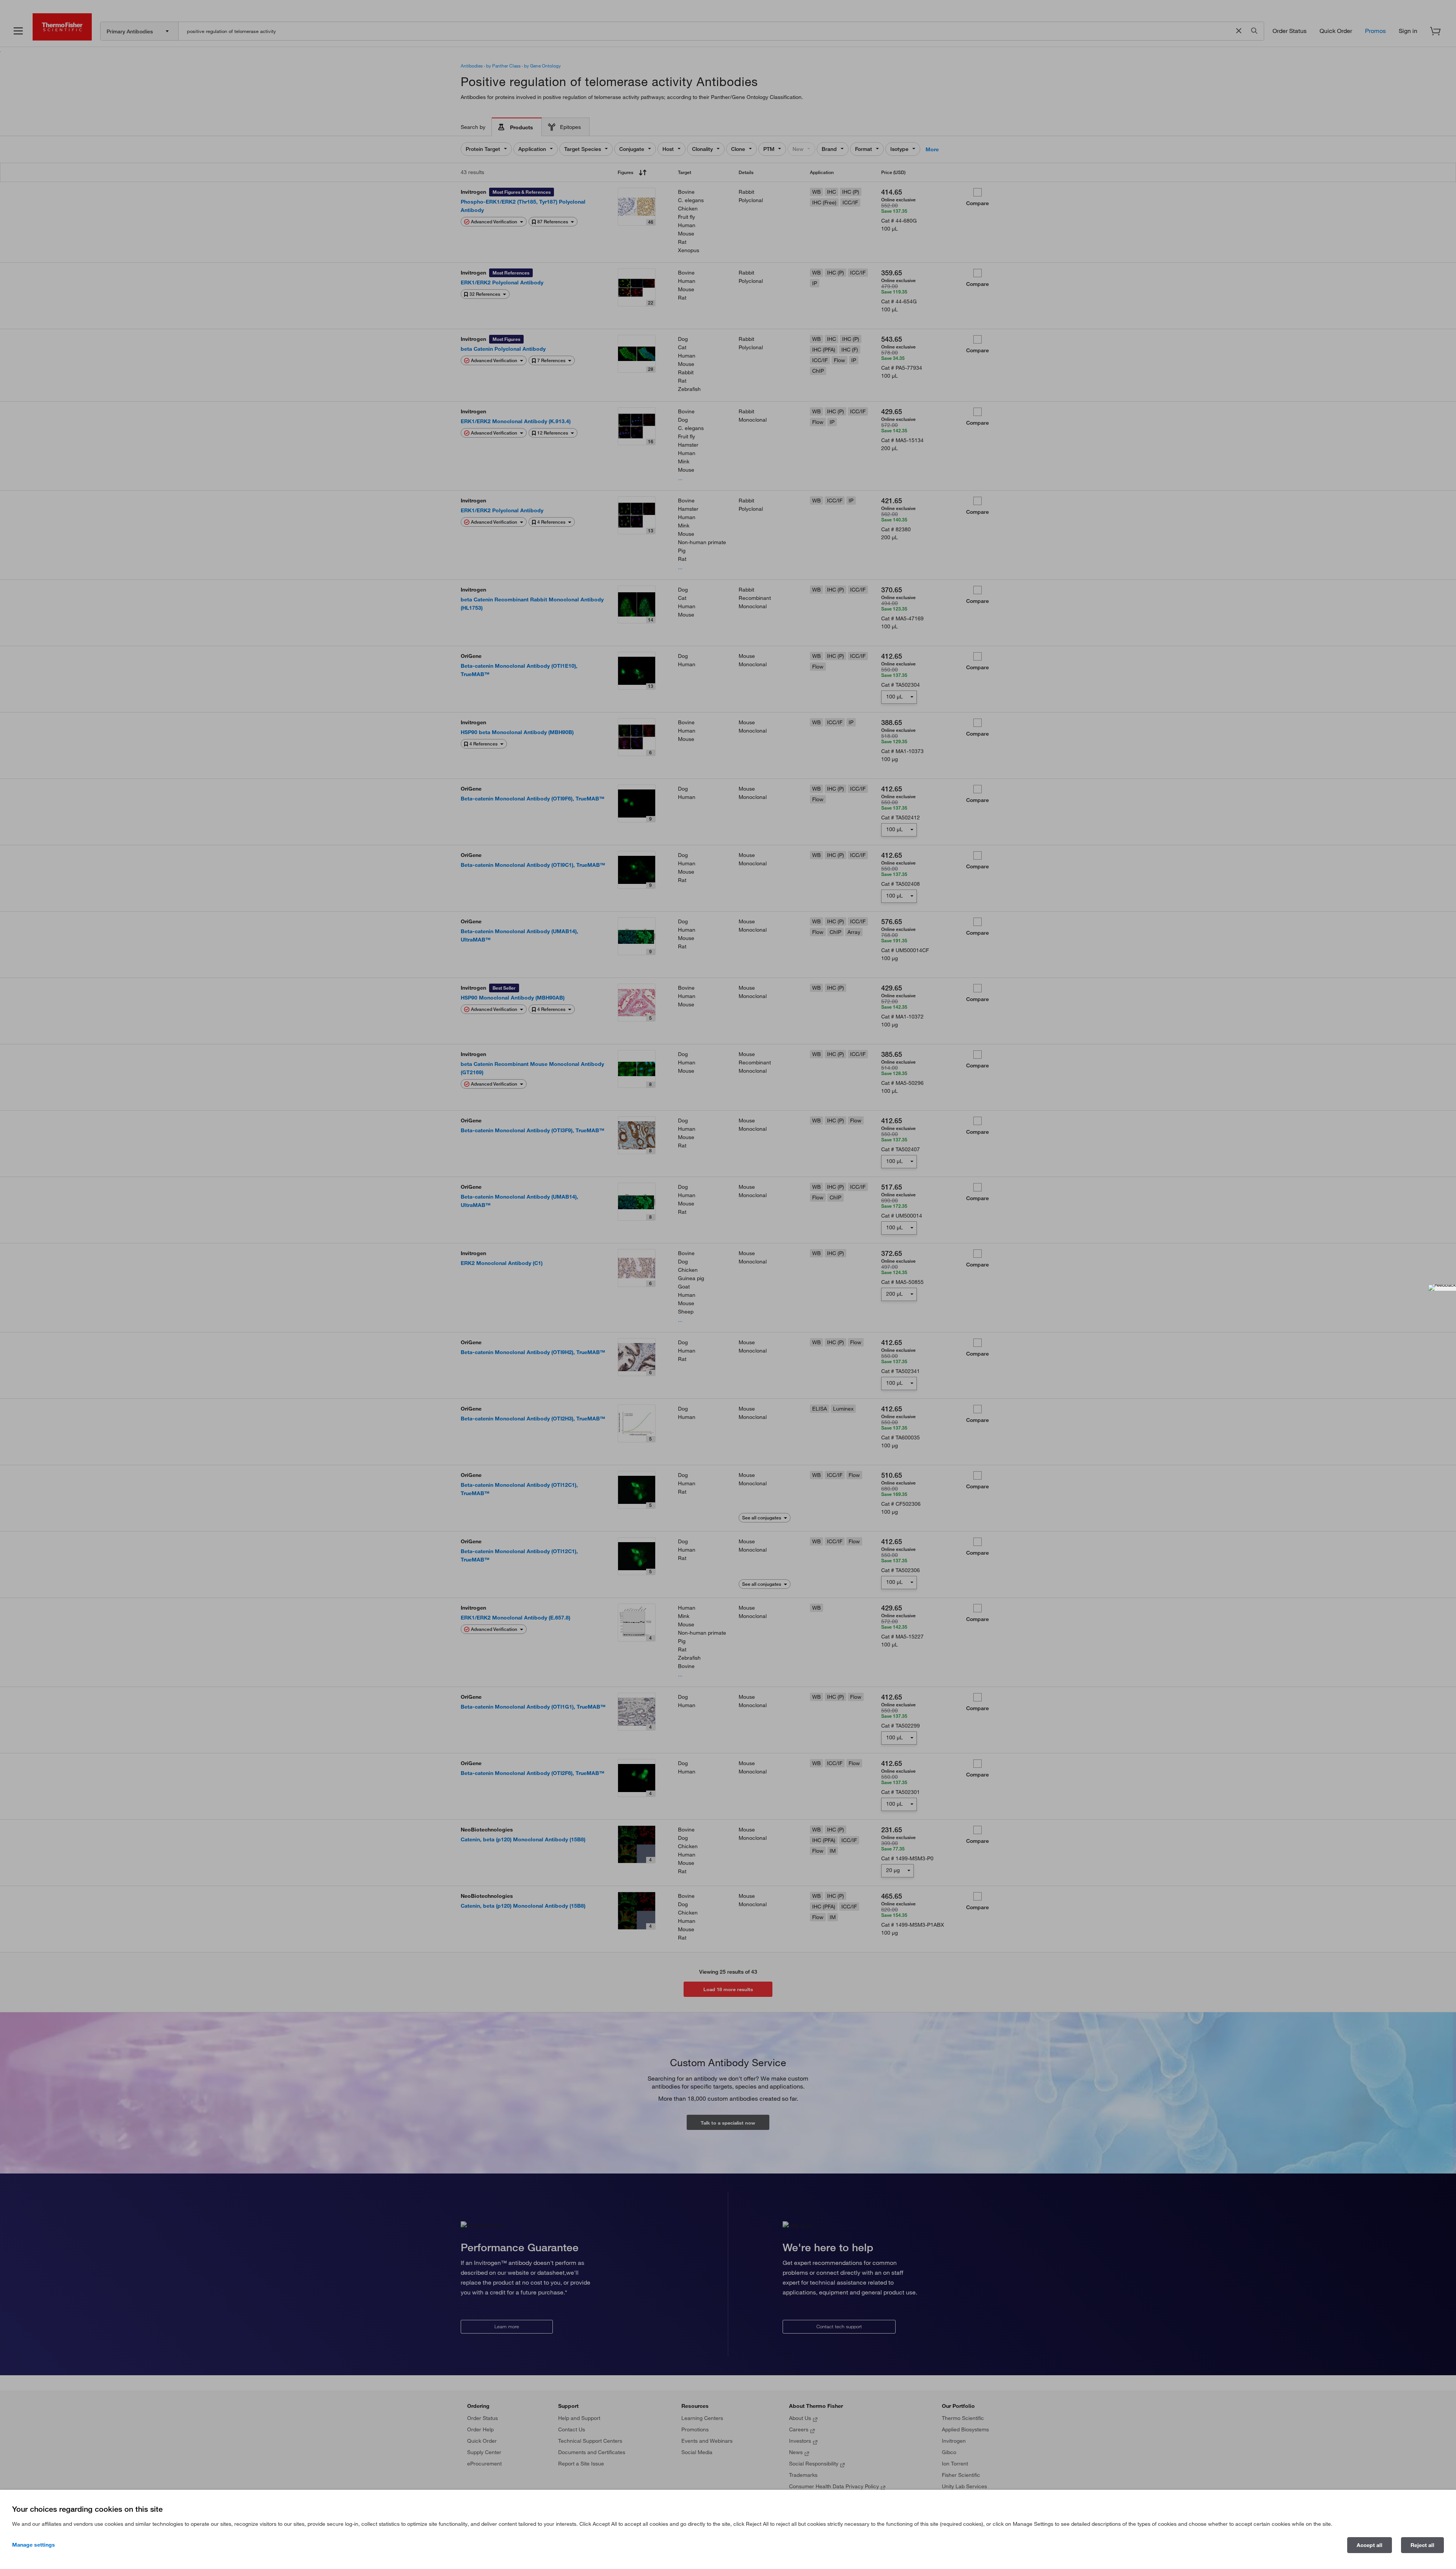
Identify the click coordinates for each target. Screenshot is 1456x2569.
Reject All (1422, 2545)
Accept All (1370, 2545)
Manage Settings (34, 2545)
